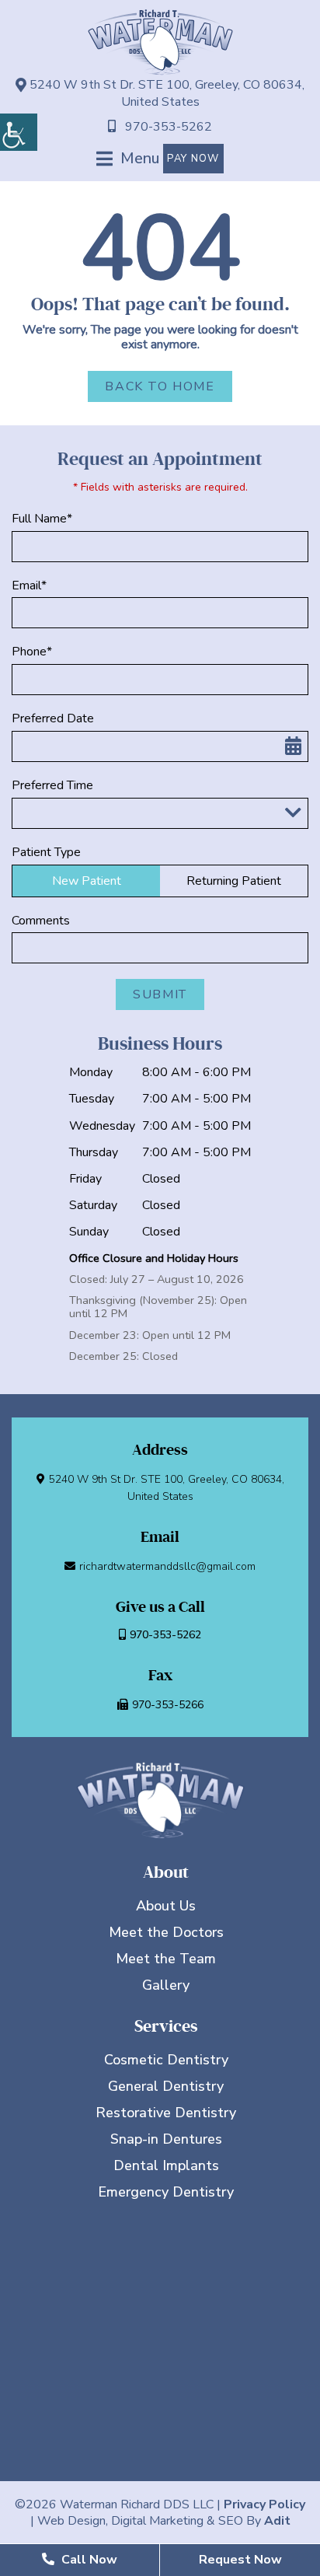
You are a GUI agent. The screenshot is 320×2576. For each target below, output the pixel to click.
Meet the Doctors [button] (166, 1932)
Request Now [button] (240, 2560)
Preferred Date (53, 719)
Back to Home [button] (160, 386)
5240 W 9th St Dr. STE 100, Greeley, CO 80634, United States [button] (165, 93)
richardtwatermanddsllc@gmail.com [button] (167, 1566)
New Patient (87, 881)
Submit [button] (160, 994)
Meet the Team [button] (166, 1959)
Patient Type (46, 853)
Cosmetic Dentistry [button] (166, 2060)
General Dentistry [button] (166, 2086)
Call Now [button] (88, 2560)
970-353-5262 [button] (169, 127)
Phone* (32, 652)
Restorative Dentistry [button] (166, 2113)
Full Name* (42, 519)
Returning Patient (234, 881)
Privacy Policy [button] (264, 2504)
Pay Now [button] (193, 159)
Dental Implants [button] (166, 2165)
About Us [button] (166, 1906)
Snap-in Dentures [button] (166, 2139)
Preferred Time (52, 786)
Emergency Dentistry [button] (166, 2192)
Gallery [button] (166, 1985)
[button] (19, 132)
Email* (29, 586)
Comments (41, 921)
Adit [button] (277, 2521)
